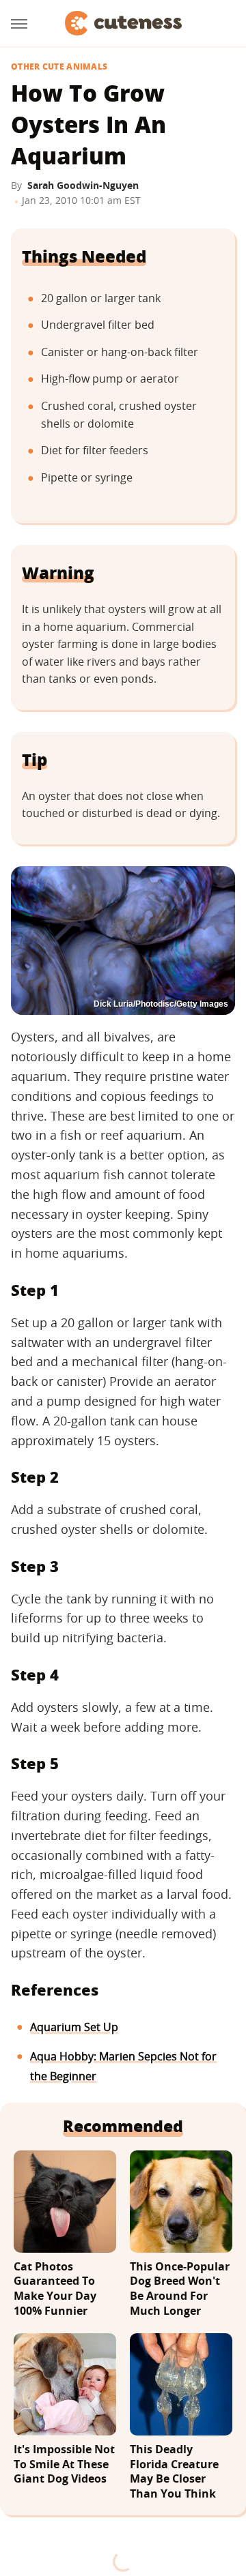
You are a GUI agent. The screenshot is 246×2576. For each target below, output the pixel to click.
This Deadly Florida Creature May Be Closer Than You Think (174, 2472)
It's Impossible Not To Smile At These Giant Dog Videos (64, 2464)
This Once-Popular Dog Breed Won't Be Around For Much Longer (180, 2289)
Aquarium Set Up (74, 2027)
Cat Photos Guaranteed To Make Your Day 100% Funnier (55, 2289)
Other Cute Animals (59, 67)
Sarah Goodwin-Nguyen (83, 185)
